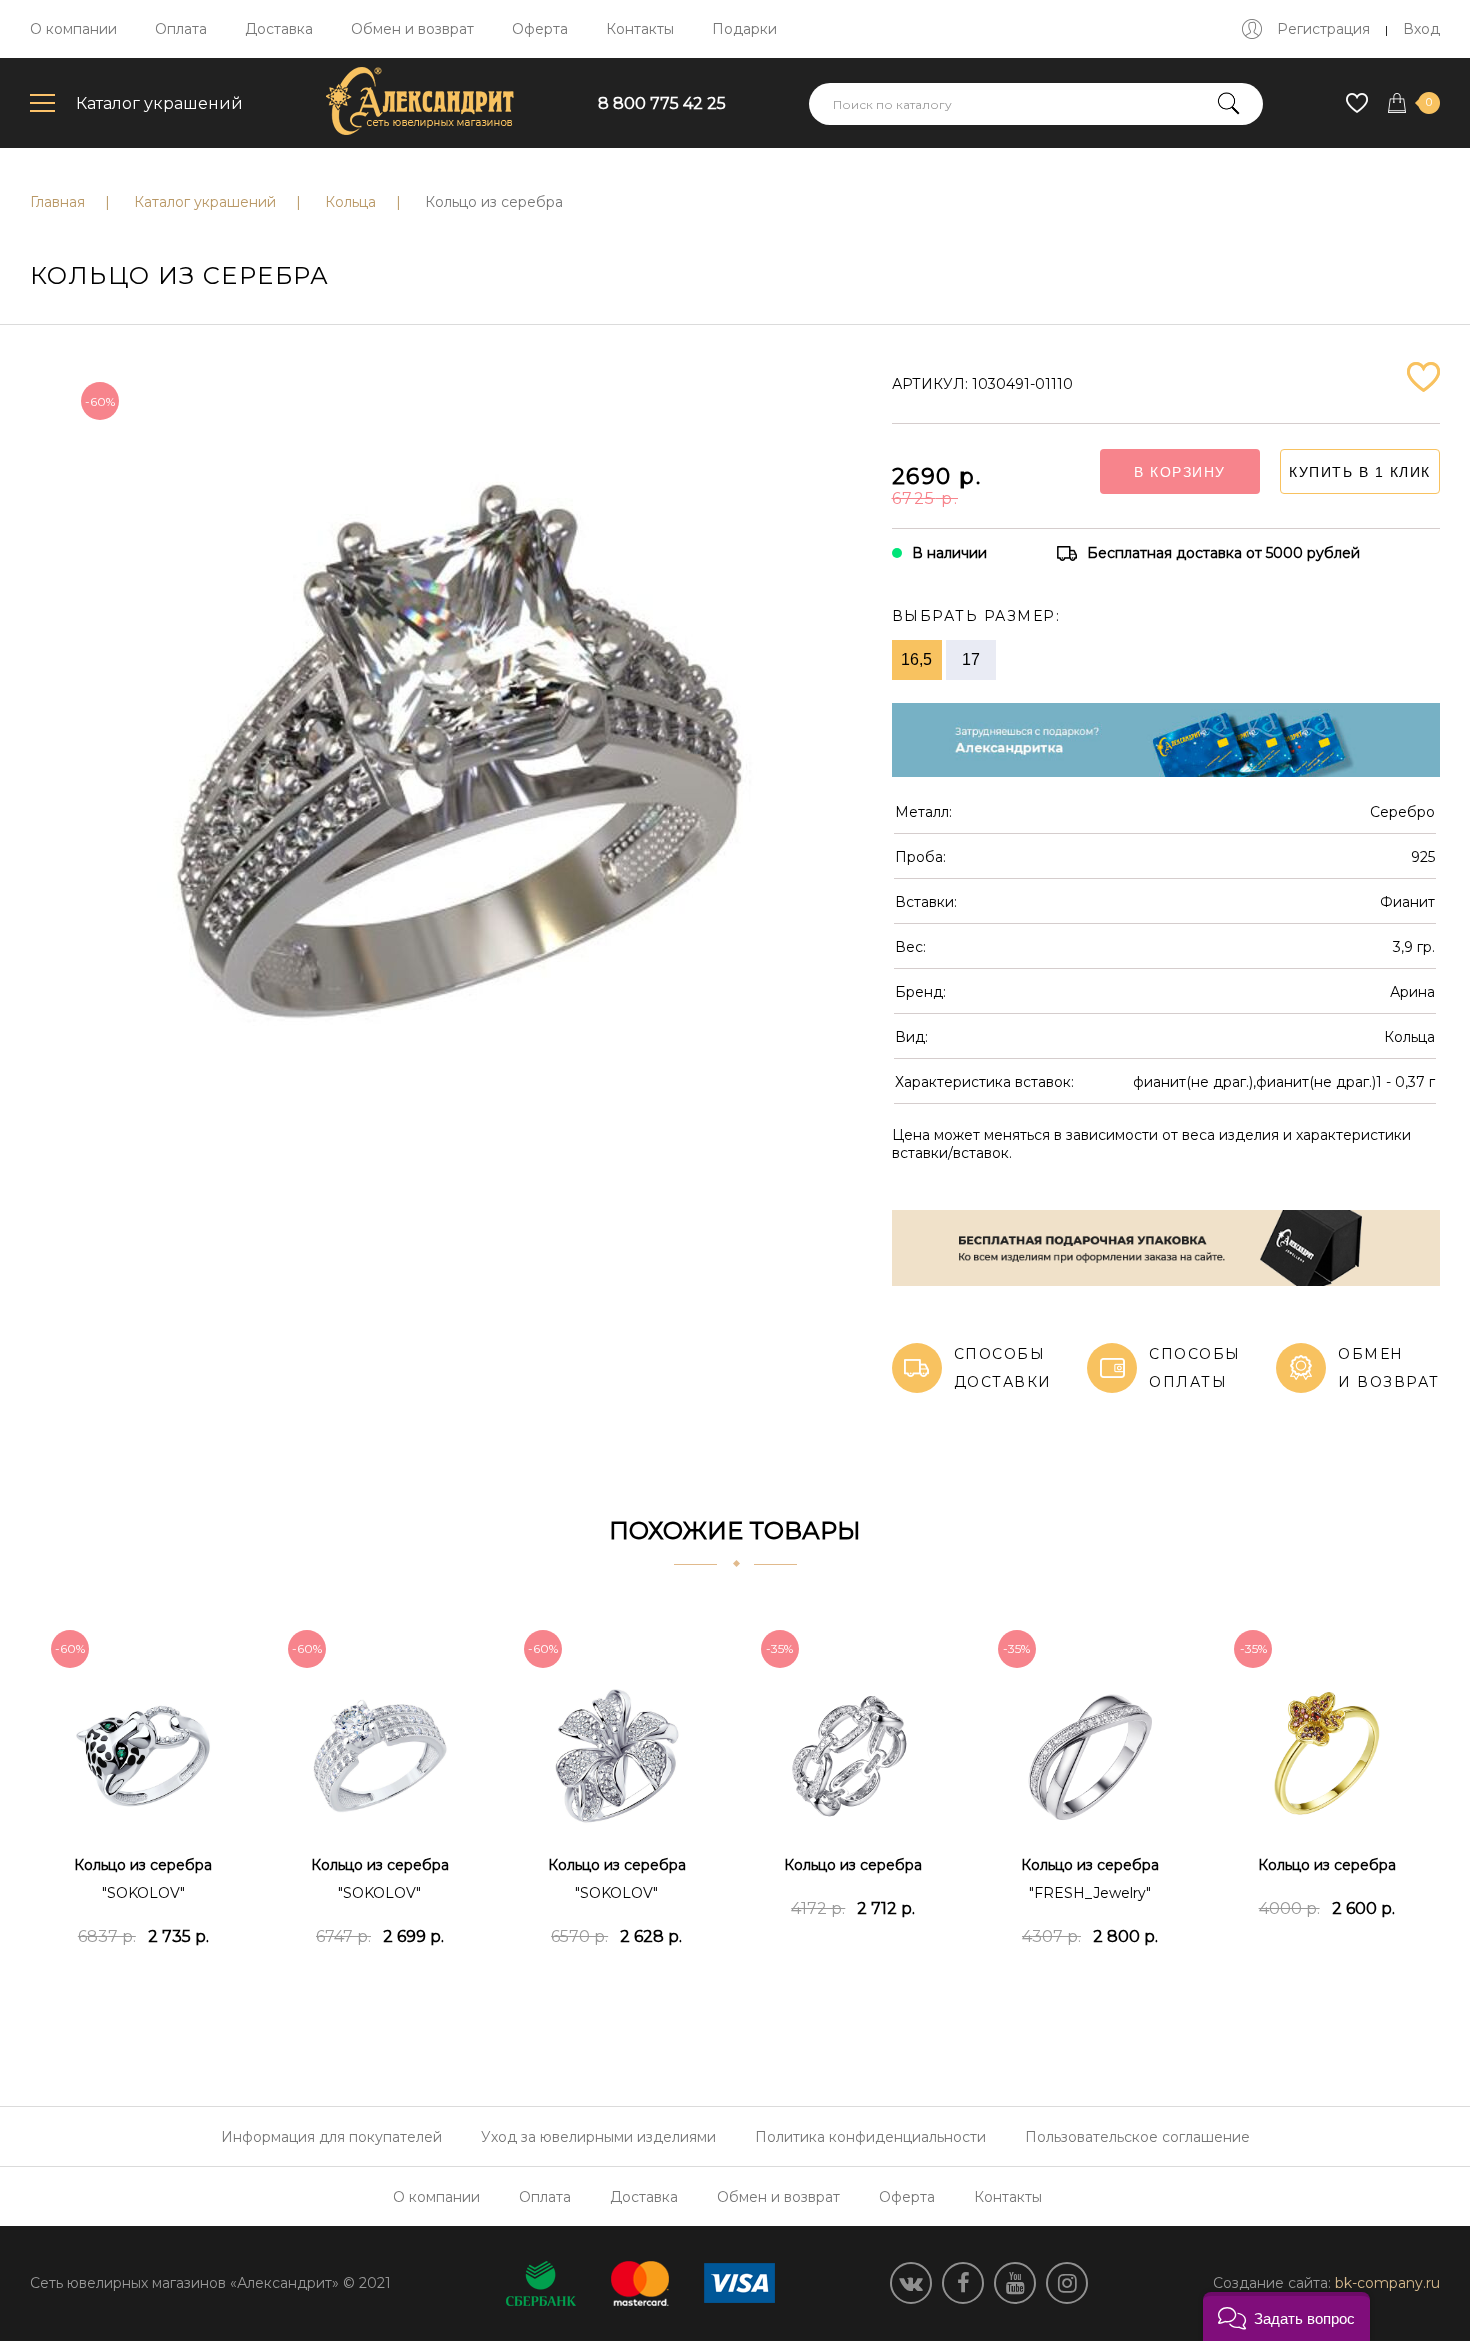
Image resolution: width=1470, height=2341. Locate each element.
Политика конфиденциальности (870, 2137)
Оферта (540, 29)
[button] (1286, 2316)
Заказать (143, 1986)
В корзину (1180, 472)
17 (971, 659)
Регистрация (1323, 29)
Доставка (279, 29)
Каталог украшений (159, 103)
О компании (73, 29)
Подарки (744, 29)
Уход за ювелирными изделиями (598, 2137)
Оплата (181, 29)
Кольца (350, 202)
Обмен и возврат (412, 29)
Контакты (640, 29)
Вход (1421, 29)
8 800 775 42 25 (662, 103)
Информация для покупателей (331, 2137)
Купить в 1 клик (1360, 472)
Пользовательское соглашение (1137, 2137)
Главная (57, 202)
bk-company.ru (1387, 2283)
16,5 (916, 659)
